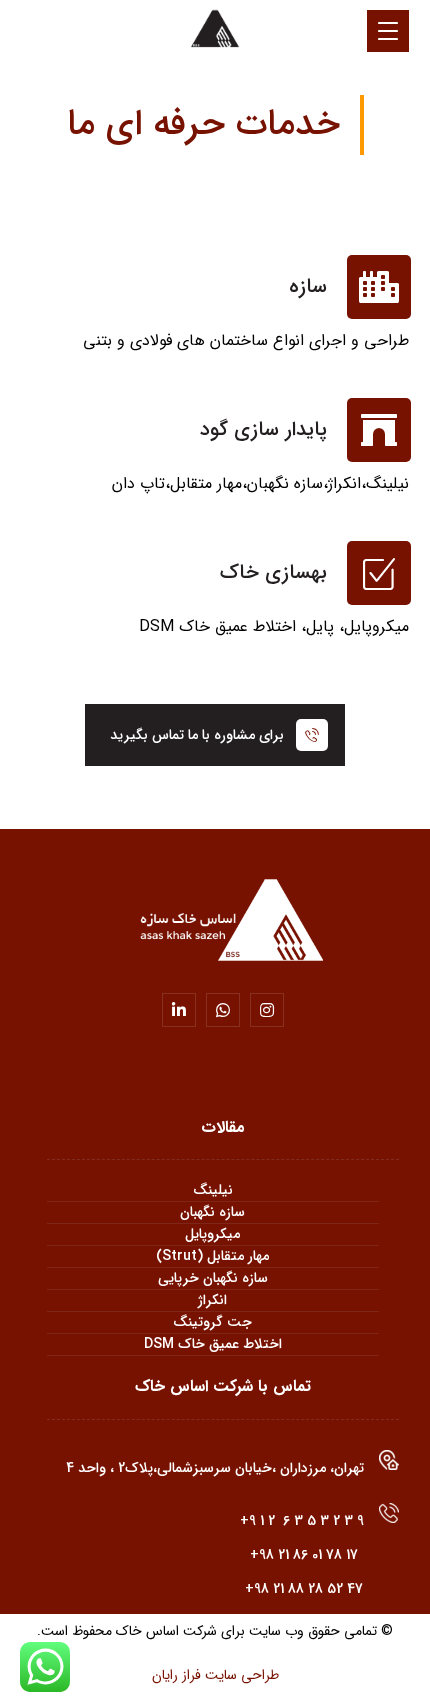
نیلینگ (213, 1190)
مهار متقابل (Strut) (212, 1256)
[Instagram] (267, 1010)
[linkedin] (179, 1010)
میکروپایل (212, 1234)
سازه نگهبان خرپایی (213, 1278)
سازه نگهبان (212, 1212)
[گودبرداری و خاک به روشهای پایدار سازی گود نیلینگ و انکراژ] (215, 30)
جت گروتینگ (212, 1322)
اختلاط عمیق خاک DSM (213, 1344)
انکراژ (212, 1300)
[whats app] (223, 1010)
